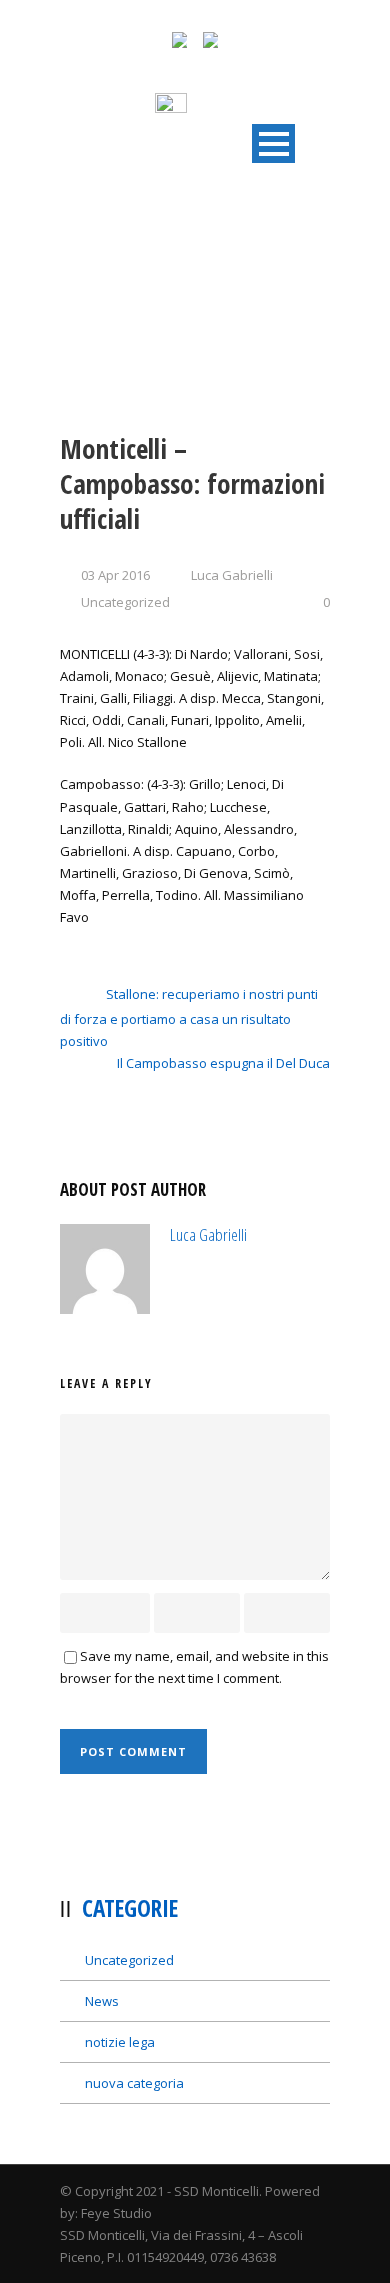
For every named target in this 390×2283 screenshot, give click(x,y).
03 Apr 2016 (115, 575)
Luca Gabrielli (232, 575)
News (102, 2001)
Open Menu (273, 143)
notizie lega (120, 2042)
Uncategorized (125, 602)
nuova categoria (134, 2083)
